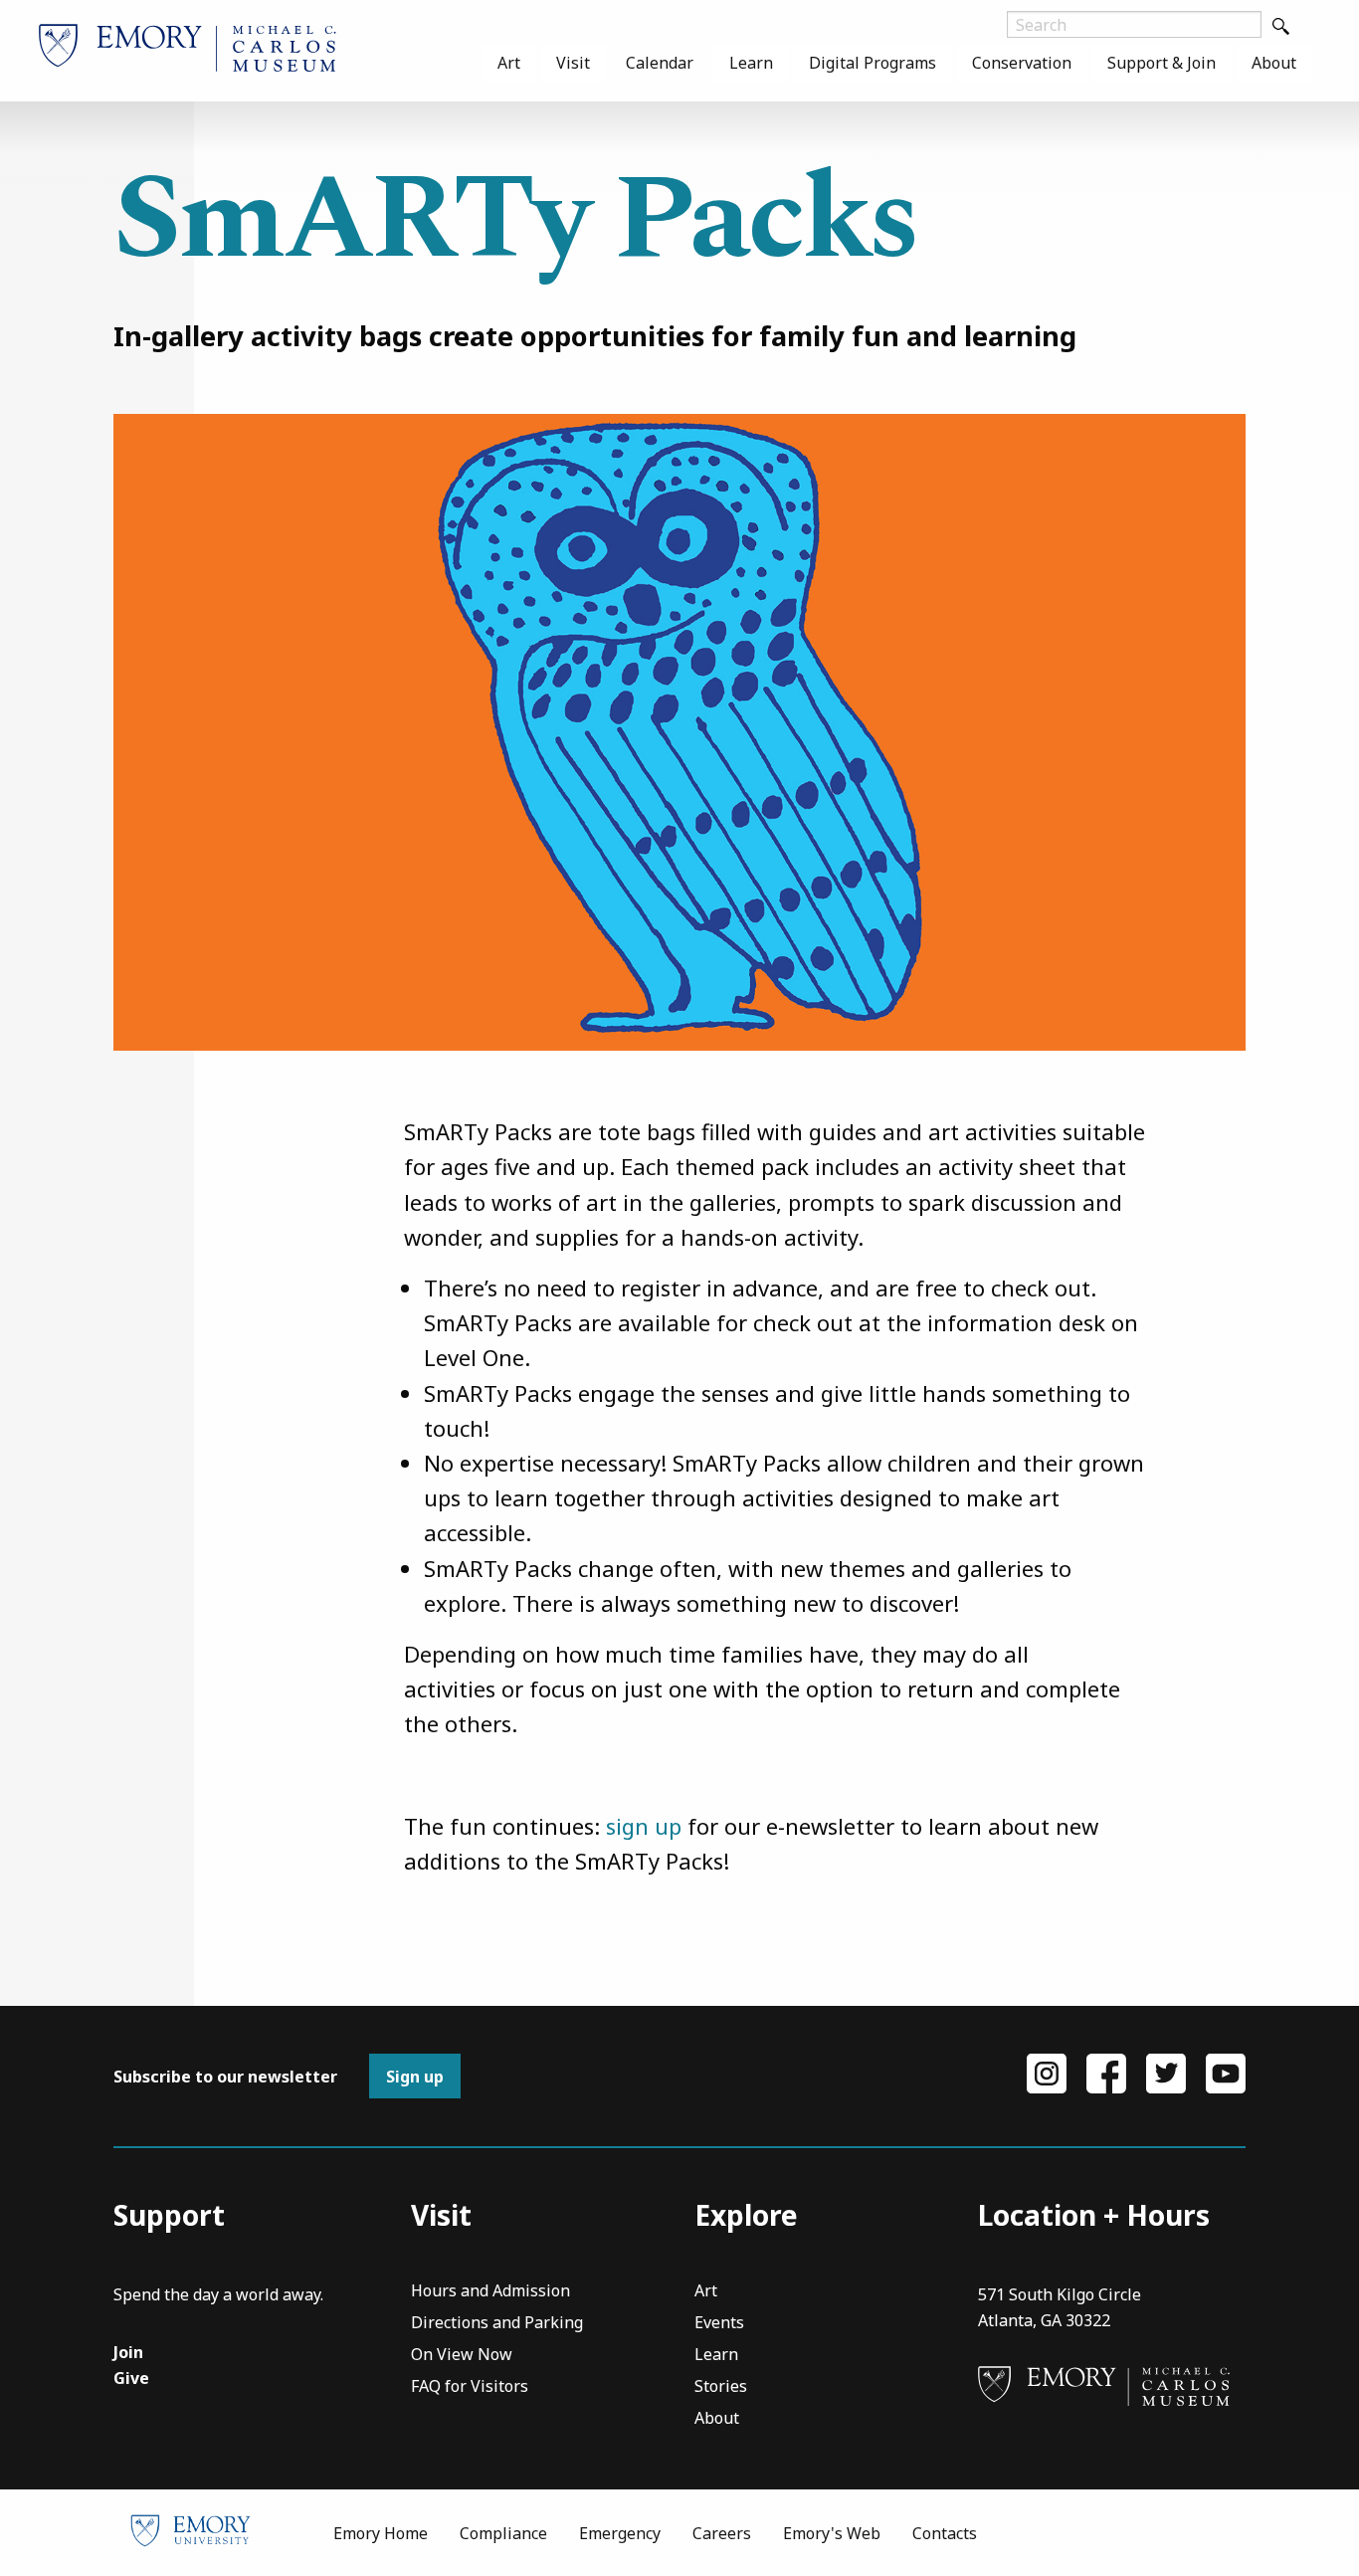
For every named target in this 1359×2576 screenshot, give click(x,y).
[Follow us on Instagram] (1047, 2072)
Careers (722, 2533)
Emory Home (381, 2533)
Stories (721, 2387)
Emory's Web (832, 2533)
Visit (573, 63)
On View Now (462, 2356)
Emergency (620, 2533)
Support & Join (1162, 63)
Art (509, 63)
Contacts (945, 2533)
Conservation (1022, 63)
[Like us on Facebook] (1106, 2072)
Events (719, 2324)
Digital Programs (873, 63)
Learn (751, 63)
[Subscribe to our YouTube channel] (1226, 2072)
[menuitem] (509, 63)
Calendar (660, 63)
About (1274, 63)
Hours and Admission (490, 2292)
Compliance (503, 2533)
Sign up (415, 2077)
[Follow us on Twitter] (1166, 2072)
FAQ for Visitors (470, 2387)
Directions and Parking (497, 2324)
